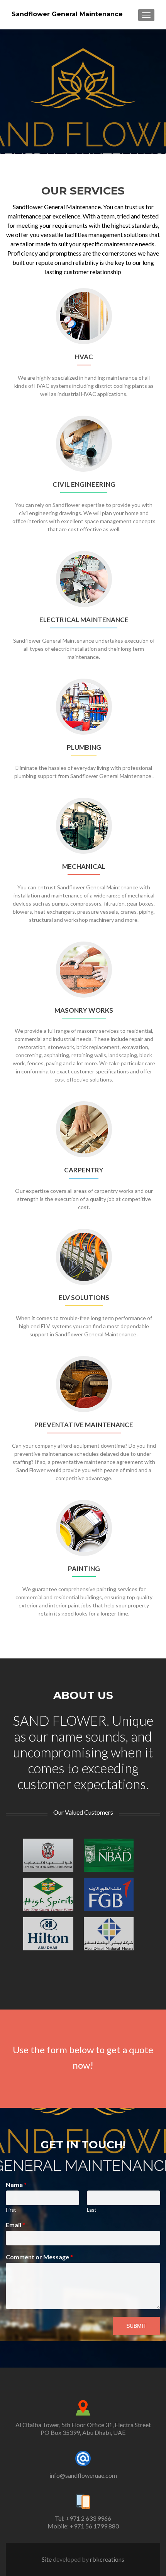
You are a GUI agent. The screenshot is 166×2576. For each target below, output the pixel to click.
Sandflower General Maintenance (67, 14)
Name (16, 2184)
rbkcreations (107, 2559)
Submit (136, 2326)
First (11, 2210)
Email (15, 2225)
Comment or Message (39, 2257)
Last (91, 2210)
